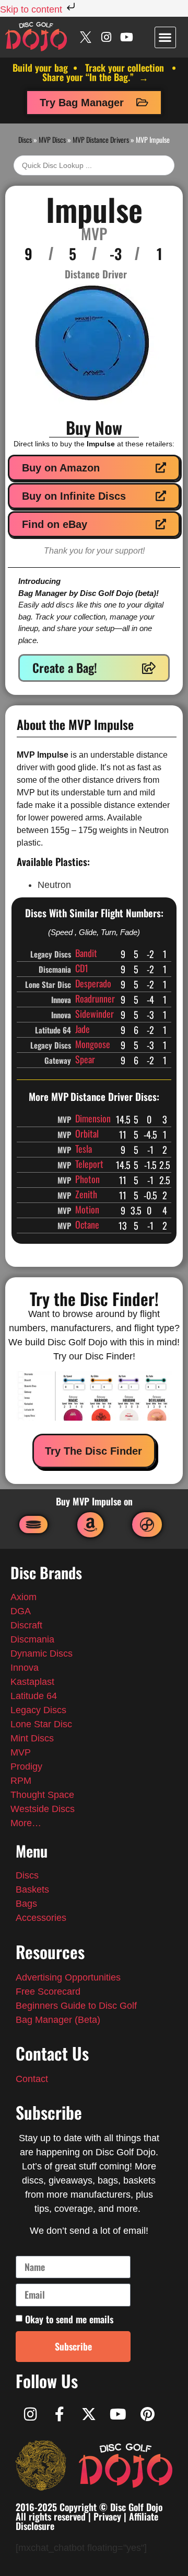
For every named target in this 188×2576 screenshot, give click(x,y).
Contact (32, 2079)
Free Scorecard (48, 1992)
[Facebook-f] (60, 2414)
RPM (21, 1781)
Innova (25, 1668)
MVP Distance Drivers (101, 139)
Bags (26, 1904)
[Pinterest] (147, 2414)
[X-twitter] (89, 2414)
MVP (21, 1752)
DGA (21, 1611)
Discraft (26, 1625)
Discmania (32, 1639)
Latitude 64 (34, 1696)
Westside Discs (43, 1809)
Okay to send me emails (69, 2319)
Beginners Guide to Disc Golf (76, 2006)
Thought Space (42, 1795)
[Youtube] (127, 37)
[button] (165, 37)
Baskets (32, 1889)
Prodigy (26, 1767)
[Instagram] (106, 37)
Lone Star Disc (41, 1724)
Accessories (41, 1918)
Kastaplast (32, 1682)
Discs (25, 139)
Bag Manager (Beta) (58, 2020)
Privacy (107, 2516)
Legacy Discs (38, 1710)
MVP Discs (52, 139)
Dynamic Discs (42, 1653)
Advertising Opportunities (68, 1977)
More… (26, 1823)
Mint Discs (33, 1738)
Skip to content (32, 9)
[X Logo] (86, 37)
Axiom (23, 1597)
